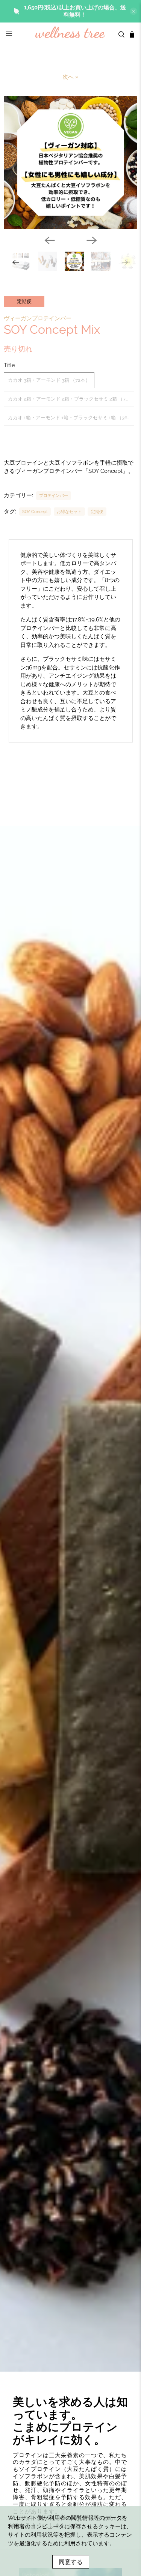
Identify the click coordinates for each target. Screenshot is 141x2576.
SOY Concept (35, 512)
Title (9, 365)
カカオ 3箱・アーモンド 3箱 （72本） (49, 380)
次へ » (70, 77)
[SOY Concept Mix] (70, 163)
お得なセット (69, 512)
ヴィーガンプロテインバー (38, 318)
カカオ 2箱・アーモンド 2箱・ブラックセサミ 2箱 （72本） (71, 399)
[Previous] (50, 240)
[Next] (92, 240)
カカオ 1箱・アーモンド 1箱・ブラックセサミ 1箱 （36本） (71, 418)
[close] (133, 11)
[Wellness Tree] (71, 35)
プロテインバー (54, 495)
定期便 (97, 512)
